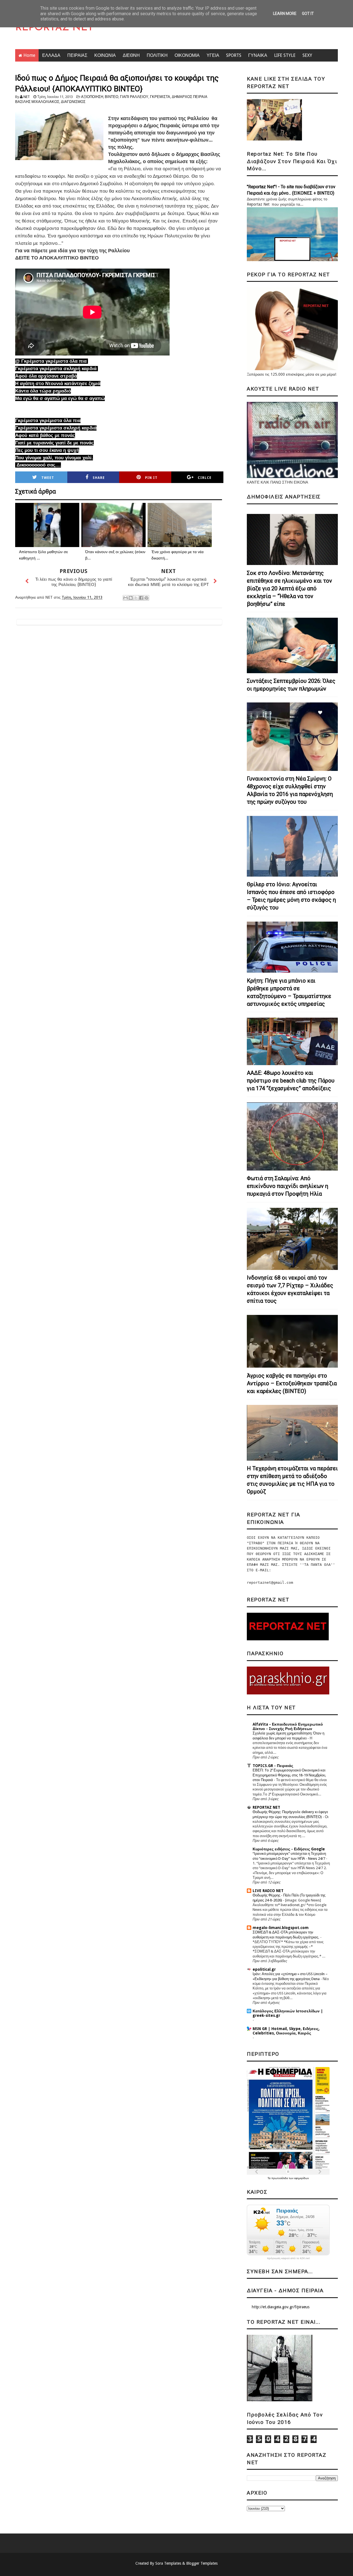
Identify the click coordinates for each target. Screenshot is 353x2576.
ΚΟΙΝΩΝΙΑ (105, 55)
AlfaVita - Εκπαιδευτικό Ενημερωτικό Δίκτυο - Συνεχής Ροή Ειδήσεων (288, 1726)
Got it (308, 14)
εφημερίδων (302, 2178)
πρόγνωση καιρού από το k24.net (288, 2258)
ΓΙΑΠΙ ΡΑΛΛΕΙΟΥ (134, 97)
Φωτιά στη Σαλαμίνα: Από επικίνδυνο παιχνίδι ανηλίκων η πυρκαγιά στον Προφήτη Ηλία (288, 1186)
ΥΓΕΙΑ (213, 55)
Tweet (48, 478)
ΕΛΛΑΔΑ (51, 55)
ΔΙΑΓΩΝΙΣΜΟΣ (73, 102)
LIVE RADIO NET (268, 1891)
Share (99, 478)
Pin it (151, 478)
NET (27, 97)
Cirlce (205, 478)
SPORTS (234, 55)
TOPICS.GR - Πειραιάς (273, 1766)
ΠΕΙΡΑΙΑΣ (77, 55)
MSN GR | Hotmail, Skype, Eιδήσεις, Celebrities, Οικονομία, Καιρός (286, 2031)
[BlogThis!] (131, 598)
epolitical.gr (264, 1969)
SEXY (307, 55)
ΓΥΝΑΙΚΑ (258, 55)
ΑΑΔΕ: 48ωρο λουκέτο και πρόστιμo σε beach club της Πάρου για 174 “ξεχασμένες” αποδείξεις (291, 1081)
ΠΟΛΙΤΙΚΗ (157, 55)
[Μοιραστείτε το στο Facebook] (141, 598)
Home (29, 55)
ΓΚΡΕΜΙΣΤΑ (160, 97)
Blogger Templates (202, 2563)
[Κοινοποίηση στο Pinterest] (146, 598)
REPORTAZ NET (54, 28)
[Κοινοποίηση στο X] (136, 598)
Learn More (285, 14)
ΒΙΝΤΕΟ (112, 97)
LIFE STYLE (285, 55)
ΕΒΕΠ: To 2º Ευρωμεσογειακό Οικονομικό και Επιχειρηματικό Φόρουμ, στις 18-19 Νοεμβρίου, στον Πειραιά (289, 1775)
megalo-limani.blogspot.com (281, 1928)
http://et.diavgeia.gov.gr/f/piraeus (281, 2307)
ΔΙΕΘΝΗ (131, 55)
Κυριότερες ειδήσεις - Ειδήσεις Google (289, 1849)
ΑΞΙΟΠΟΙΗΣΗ (92, 97)
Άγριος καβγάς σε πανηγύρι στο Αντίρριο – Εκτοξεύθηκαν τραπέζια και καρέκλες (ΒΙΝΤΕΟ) (292, 1383)
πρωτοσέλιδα (280, 2178)
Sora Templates (168, 2563)
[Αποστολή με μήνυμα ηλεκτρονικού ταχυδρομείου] (125, 598)
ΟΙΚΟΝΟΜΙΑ (187, 55)
